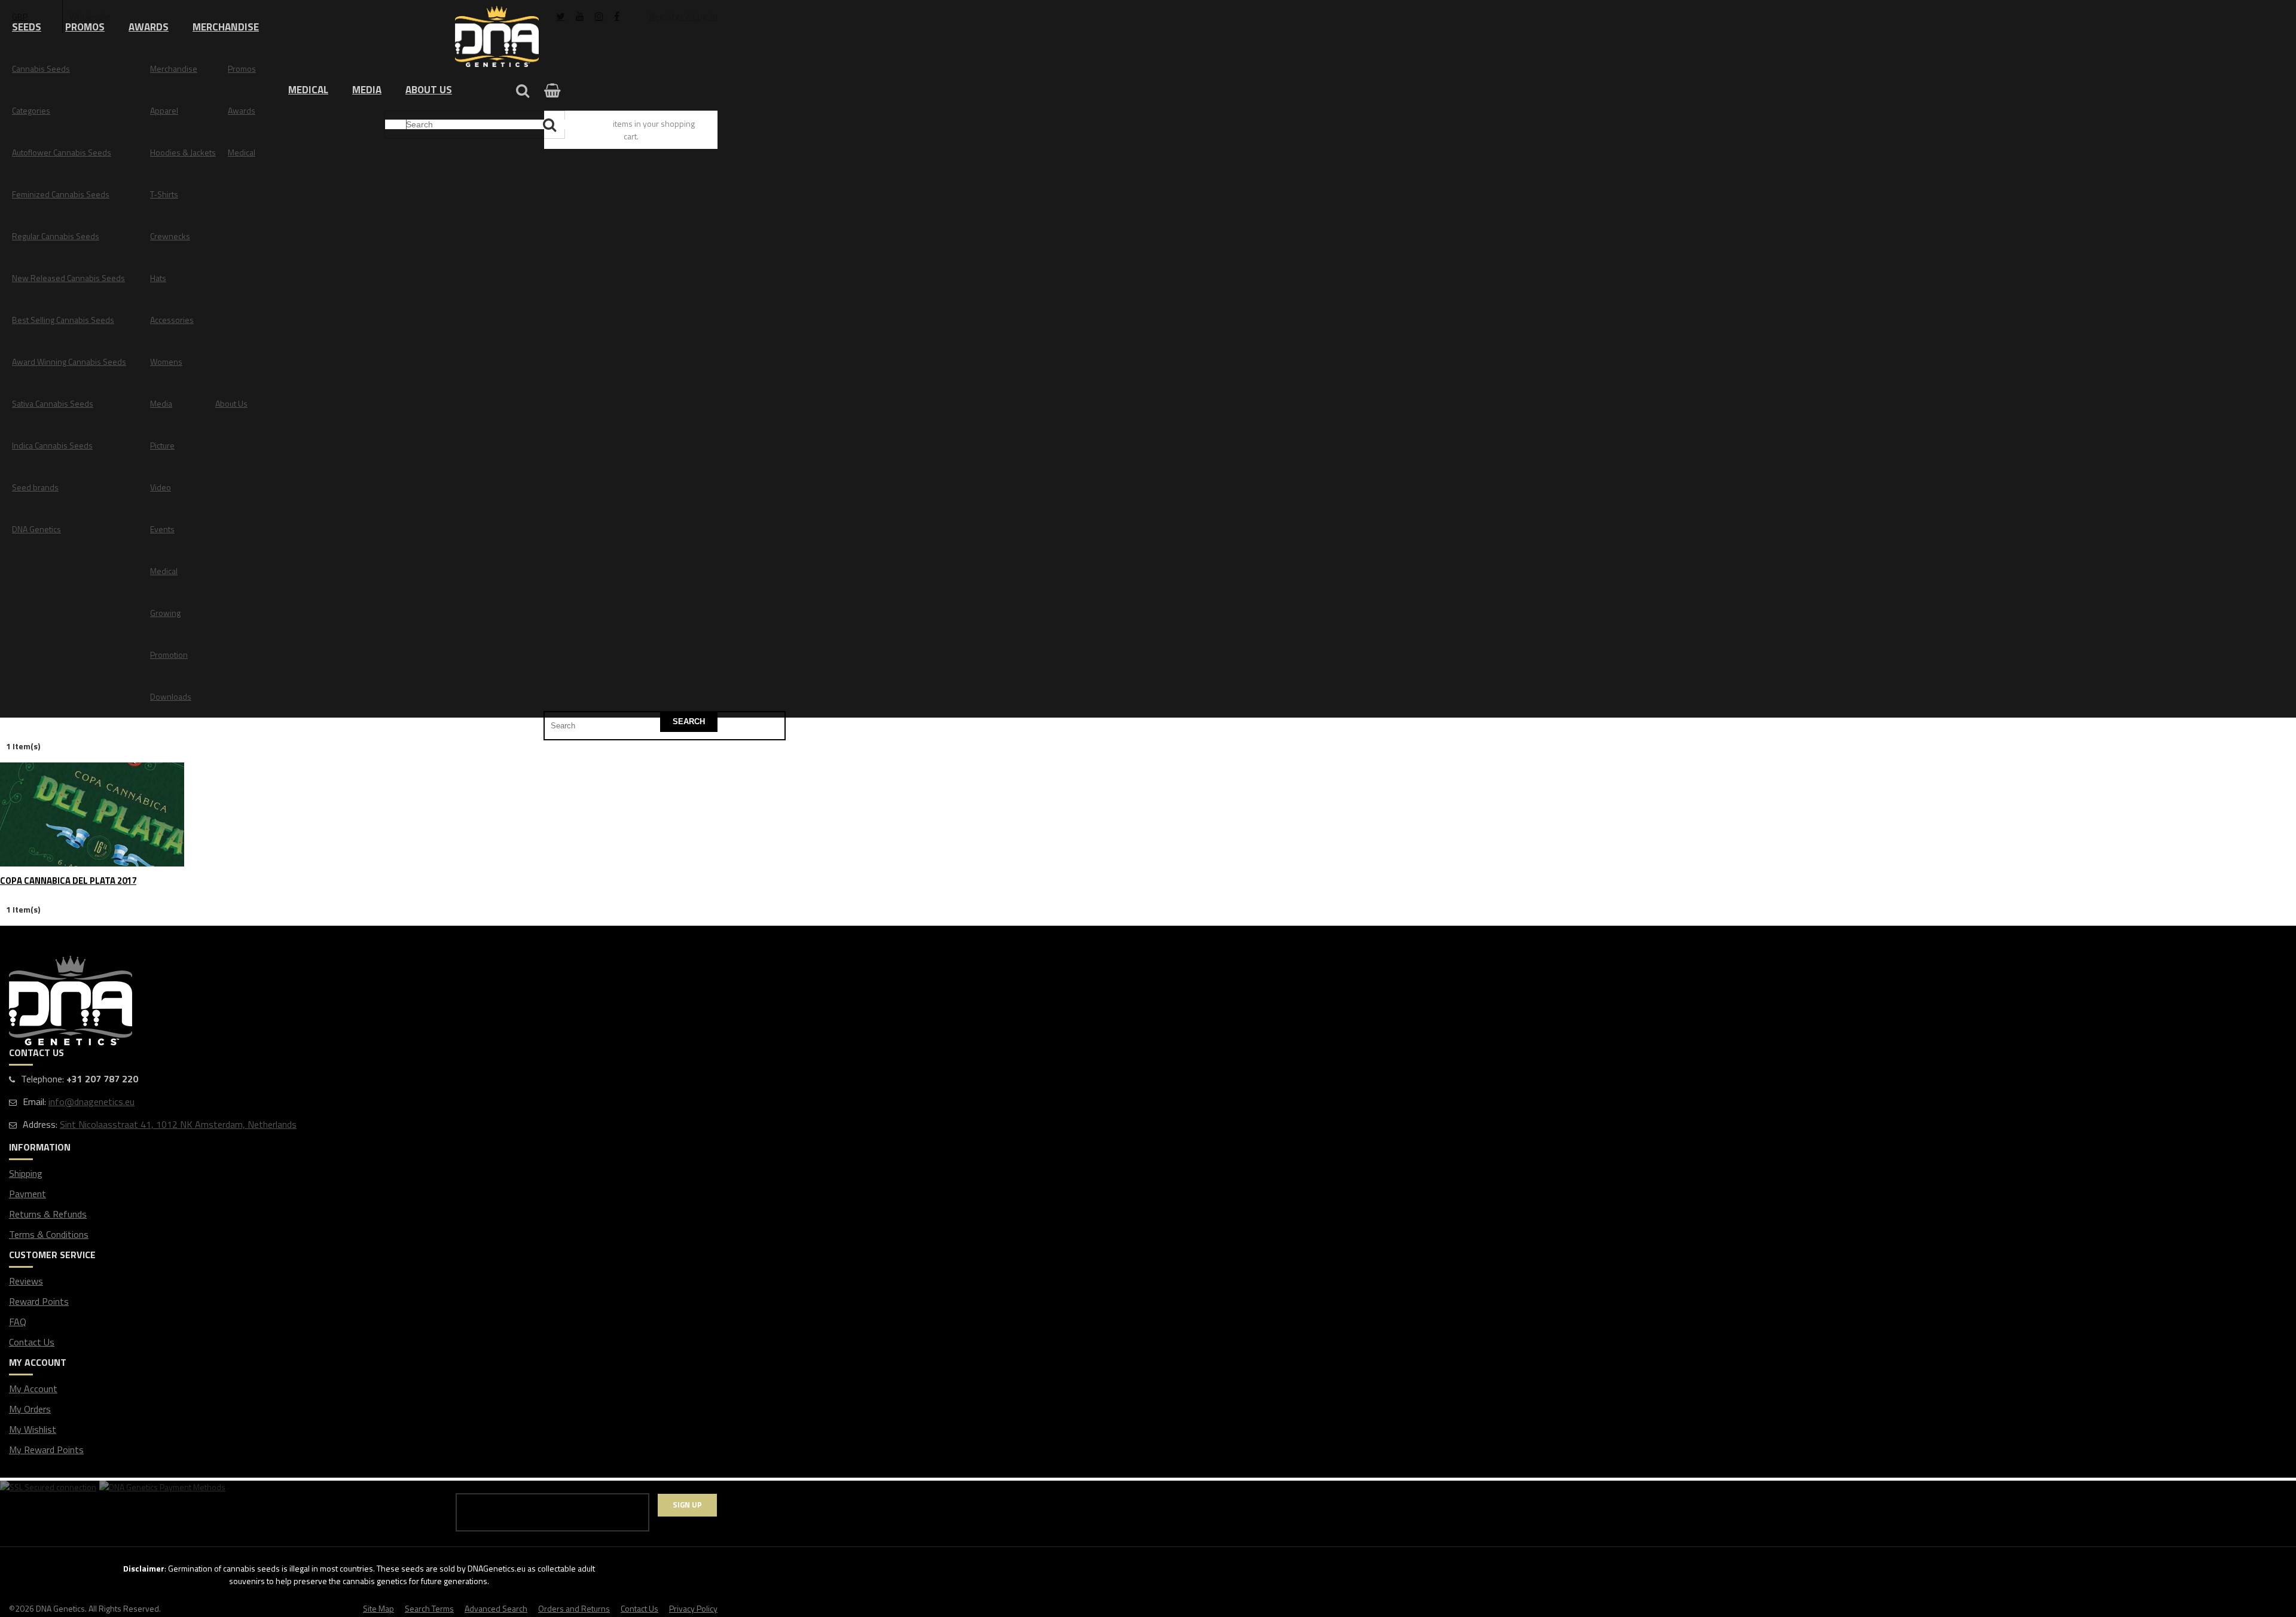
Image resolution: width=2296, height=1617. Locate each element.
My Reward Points (46, 1450)
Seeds (27, 27)
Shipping (26, 1173)
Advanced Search (496, 1608)
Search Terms (429, 1608)
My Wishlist (33, 1429)
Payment (28, 1194)
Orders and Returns (574, 1608)
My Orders (30, 1409)
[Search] (551, 125)
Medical (308, 90)
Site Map (378, 1608)
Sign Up (687, 1505)
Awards (149, 27)
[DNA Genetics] (497, 37)
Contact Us (32, 1342)
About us (429, 90)
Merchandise (226, 27)
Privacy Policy (693, 1608)
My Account (33, 1389)
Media (367, 90)
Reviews (26, 1281)
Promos (85, 27)
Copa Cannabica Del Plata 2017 (68, 881)
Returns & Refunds (48, 1214)
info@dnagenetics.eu (91, 1102)
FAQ (18, 1322)
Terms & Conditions (49, 1234)
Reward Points (39, 1301)
